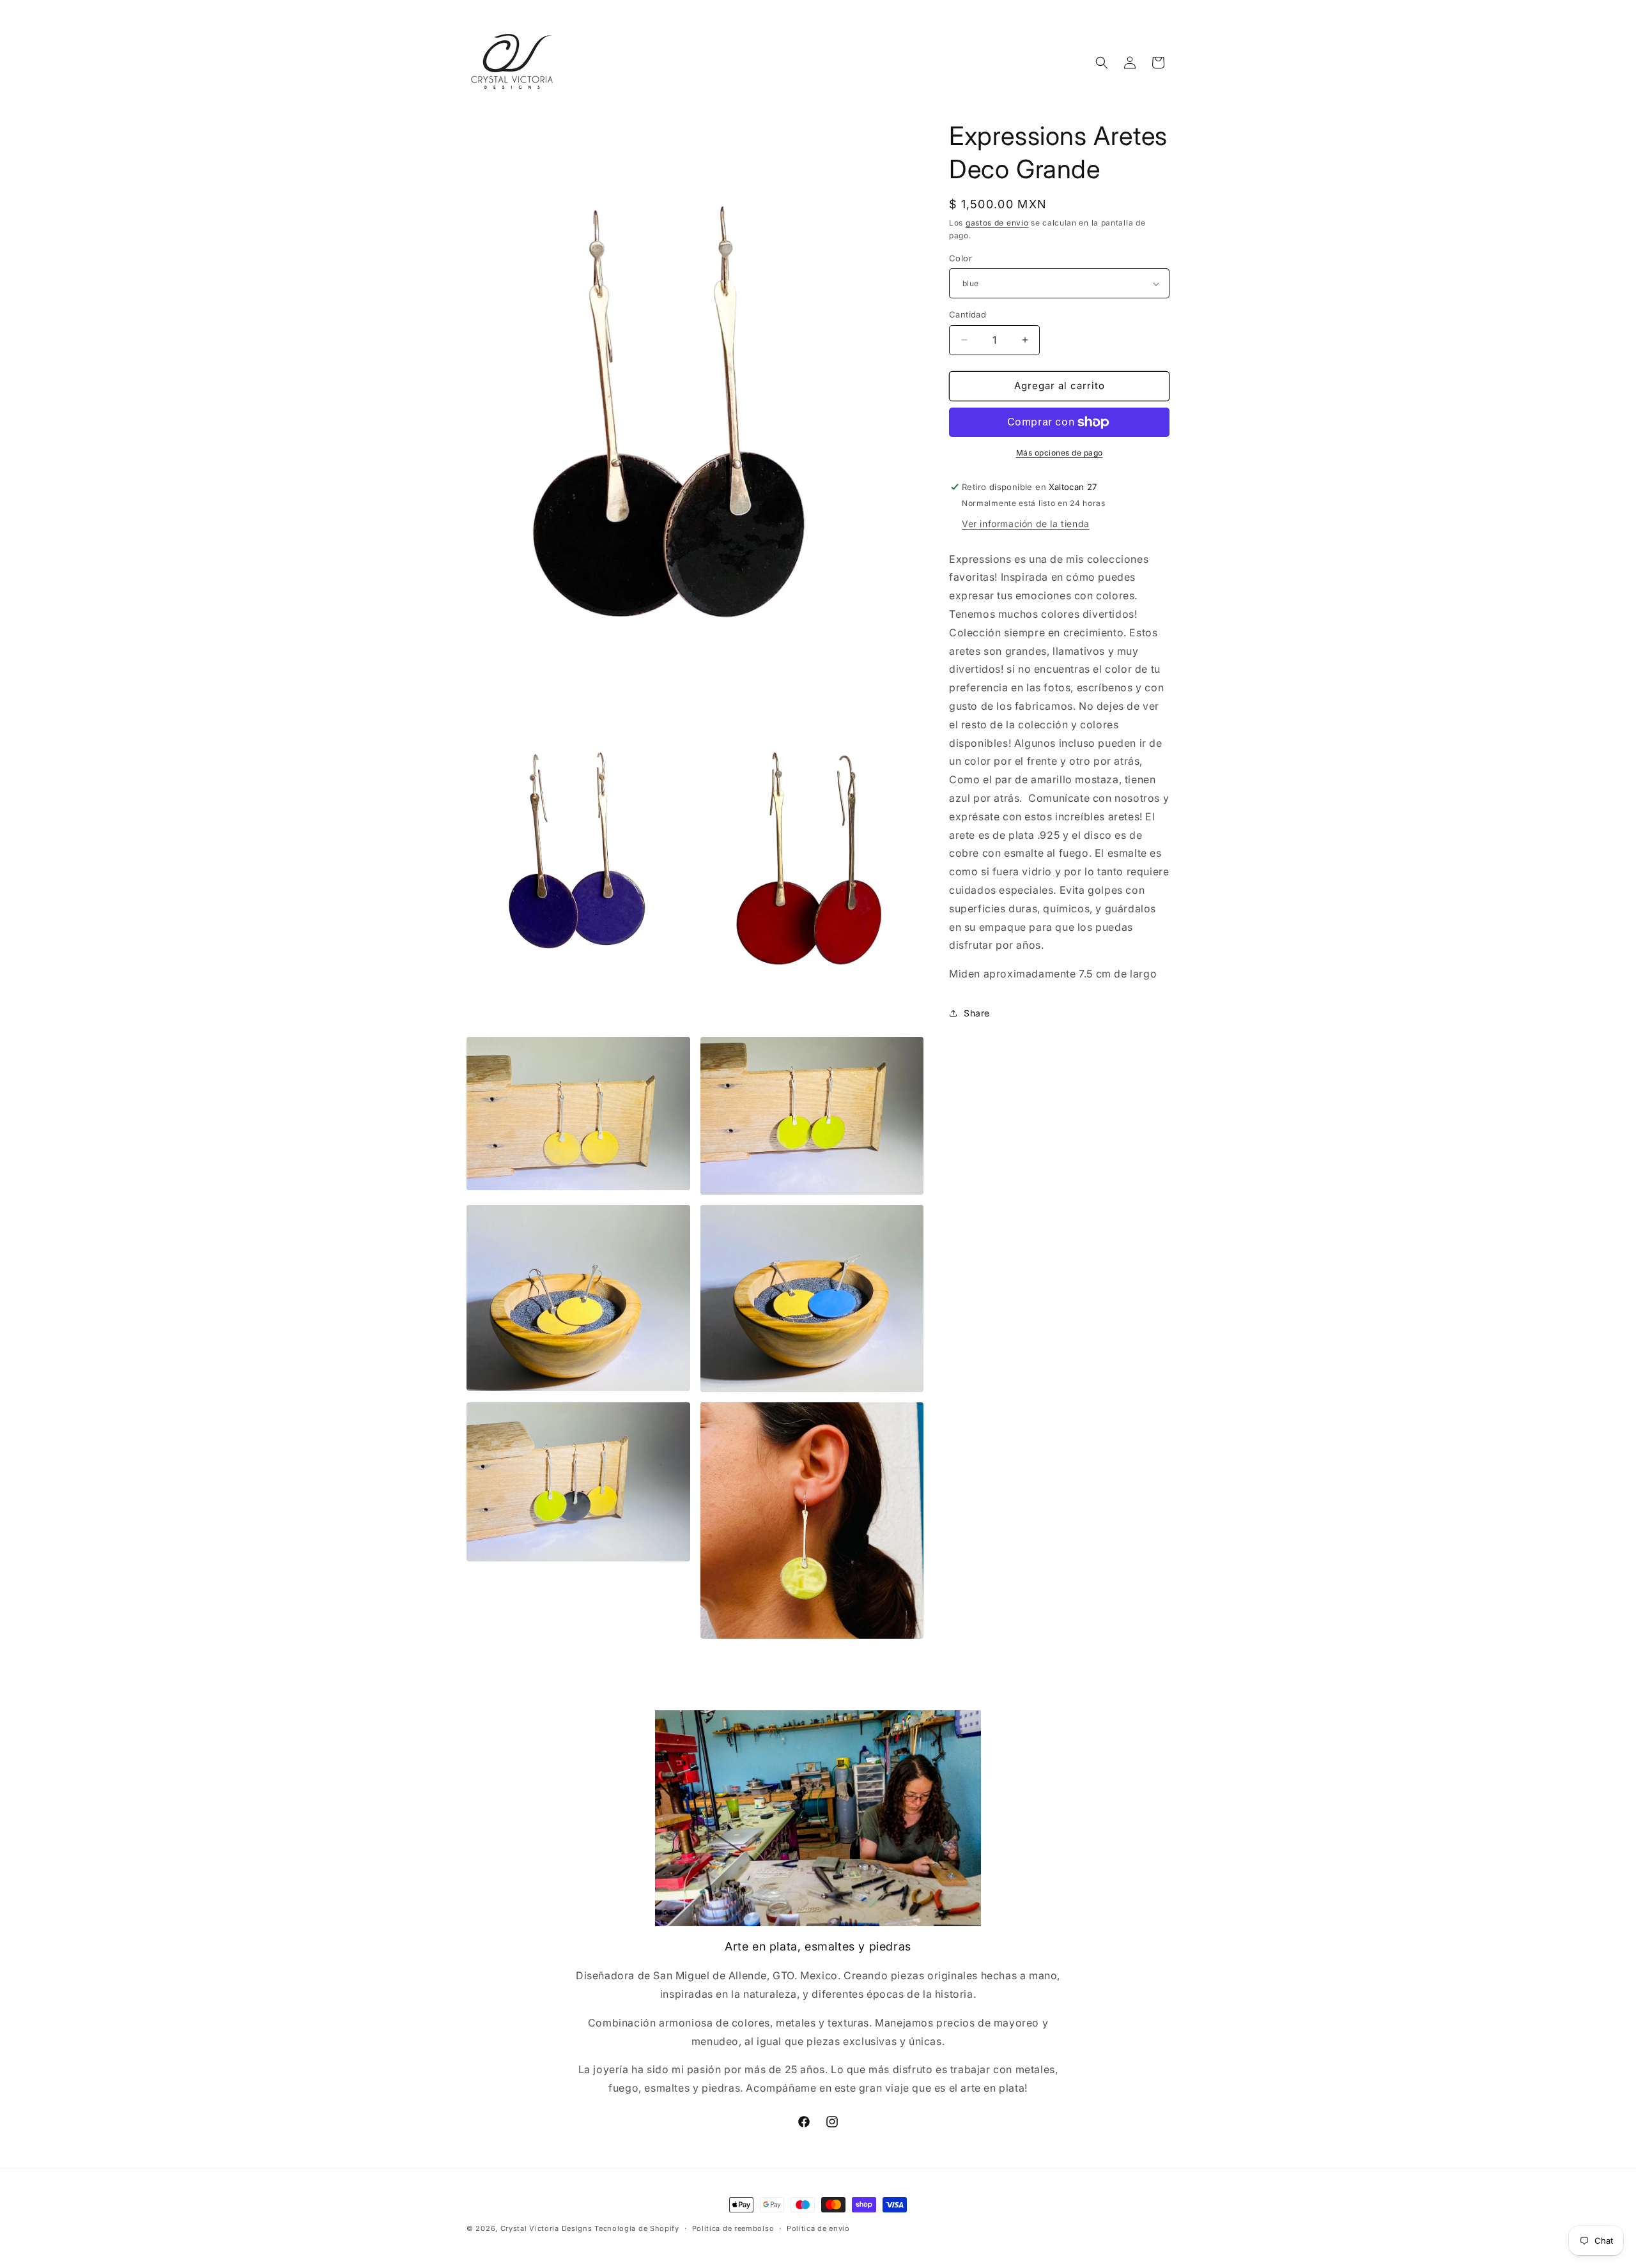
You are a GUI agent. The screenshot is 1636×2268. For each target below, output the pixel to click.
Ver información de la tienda (1026, 524)
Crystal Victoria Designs (546, 2228)
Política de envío (818, 2228)
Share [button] (977, 1013)
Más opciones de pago (1060, 453)
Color (961, 258)
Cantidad (968, 314)
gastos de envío (997, 223)
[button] (1102, 63)
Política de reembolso (733, 2228)
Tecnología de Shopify (637, 2228)
